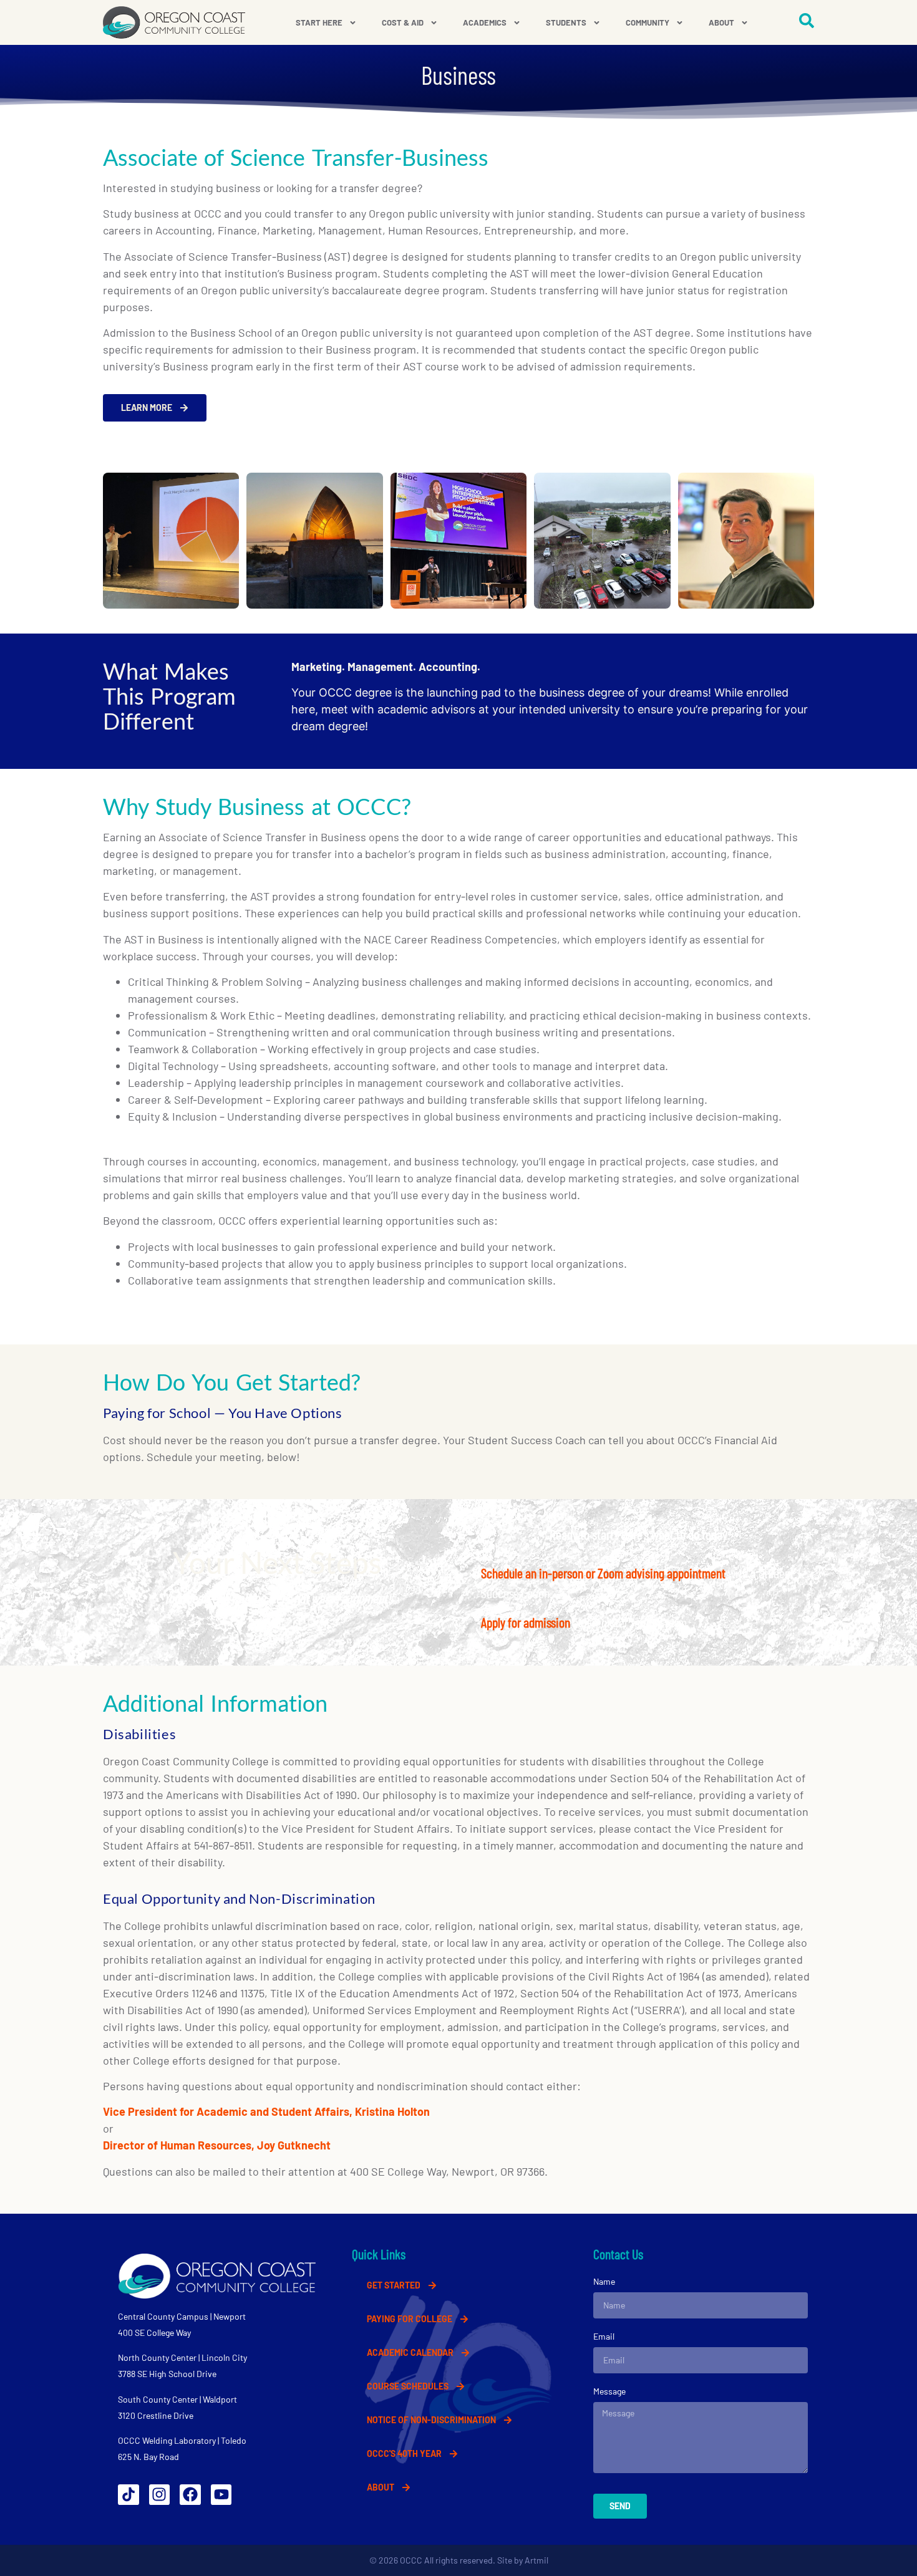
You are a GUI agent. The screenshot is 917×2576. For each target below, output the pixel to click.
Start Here (319, 22)
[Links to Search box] (807, 21)
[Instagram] (160, 2495)
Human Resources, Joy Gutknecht (245, 2145)
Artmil (536, 2560)
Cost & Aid (403, 22)
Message (609, 2391)
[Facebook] (190, 2495)
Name (604, 2281)
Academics (485, 22)
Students (566, 22)
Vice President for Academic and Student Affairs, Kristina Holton (266, 2111)
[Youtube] (221, 2495)
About (721, 22)
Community (648, 22)
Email (604, 2336)
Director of (130, 2145)
